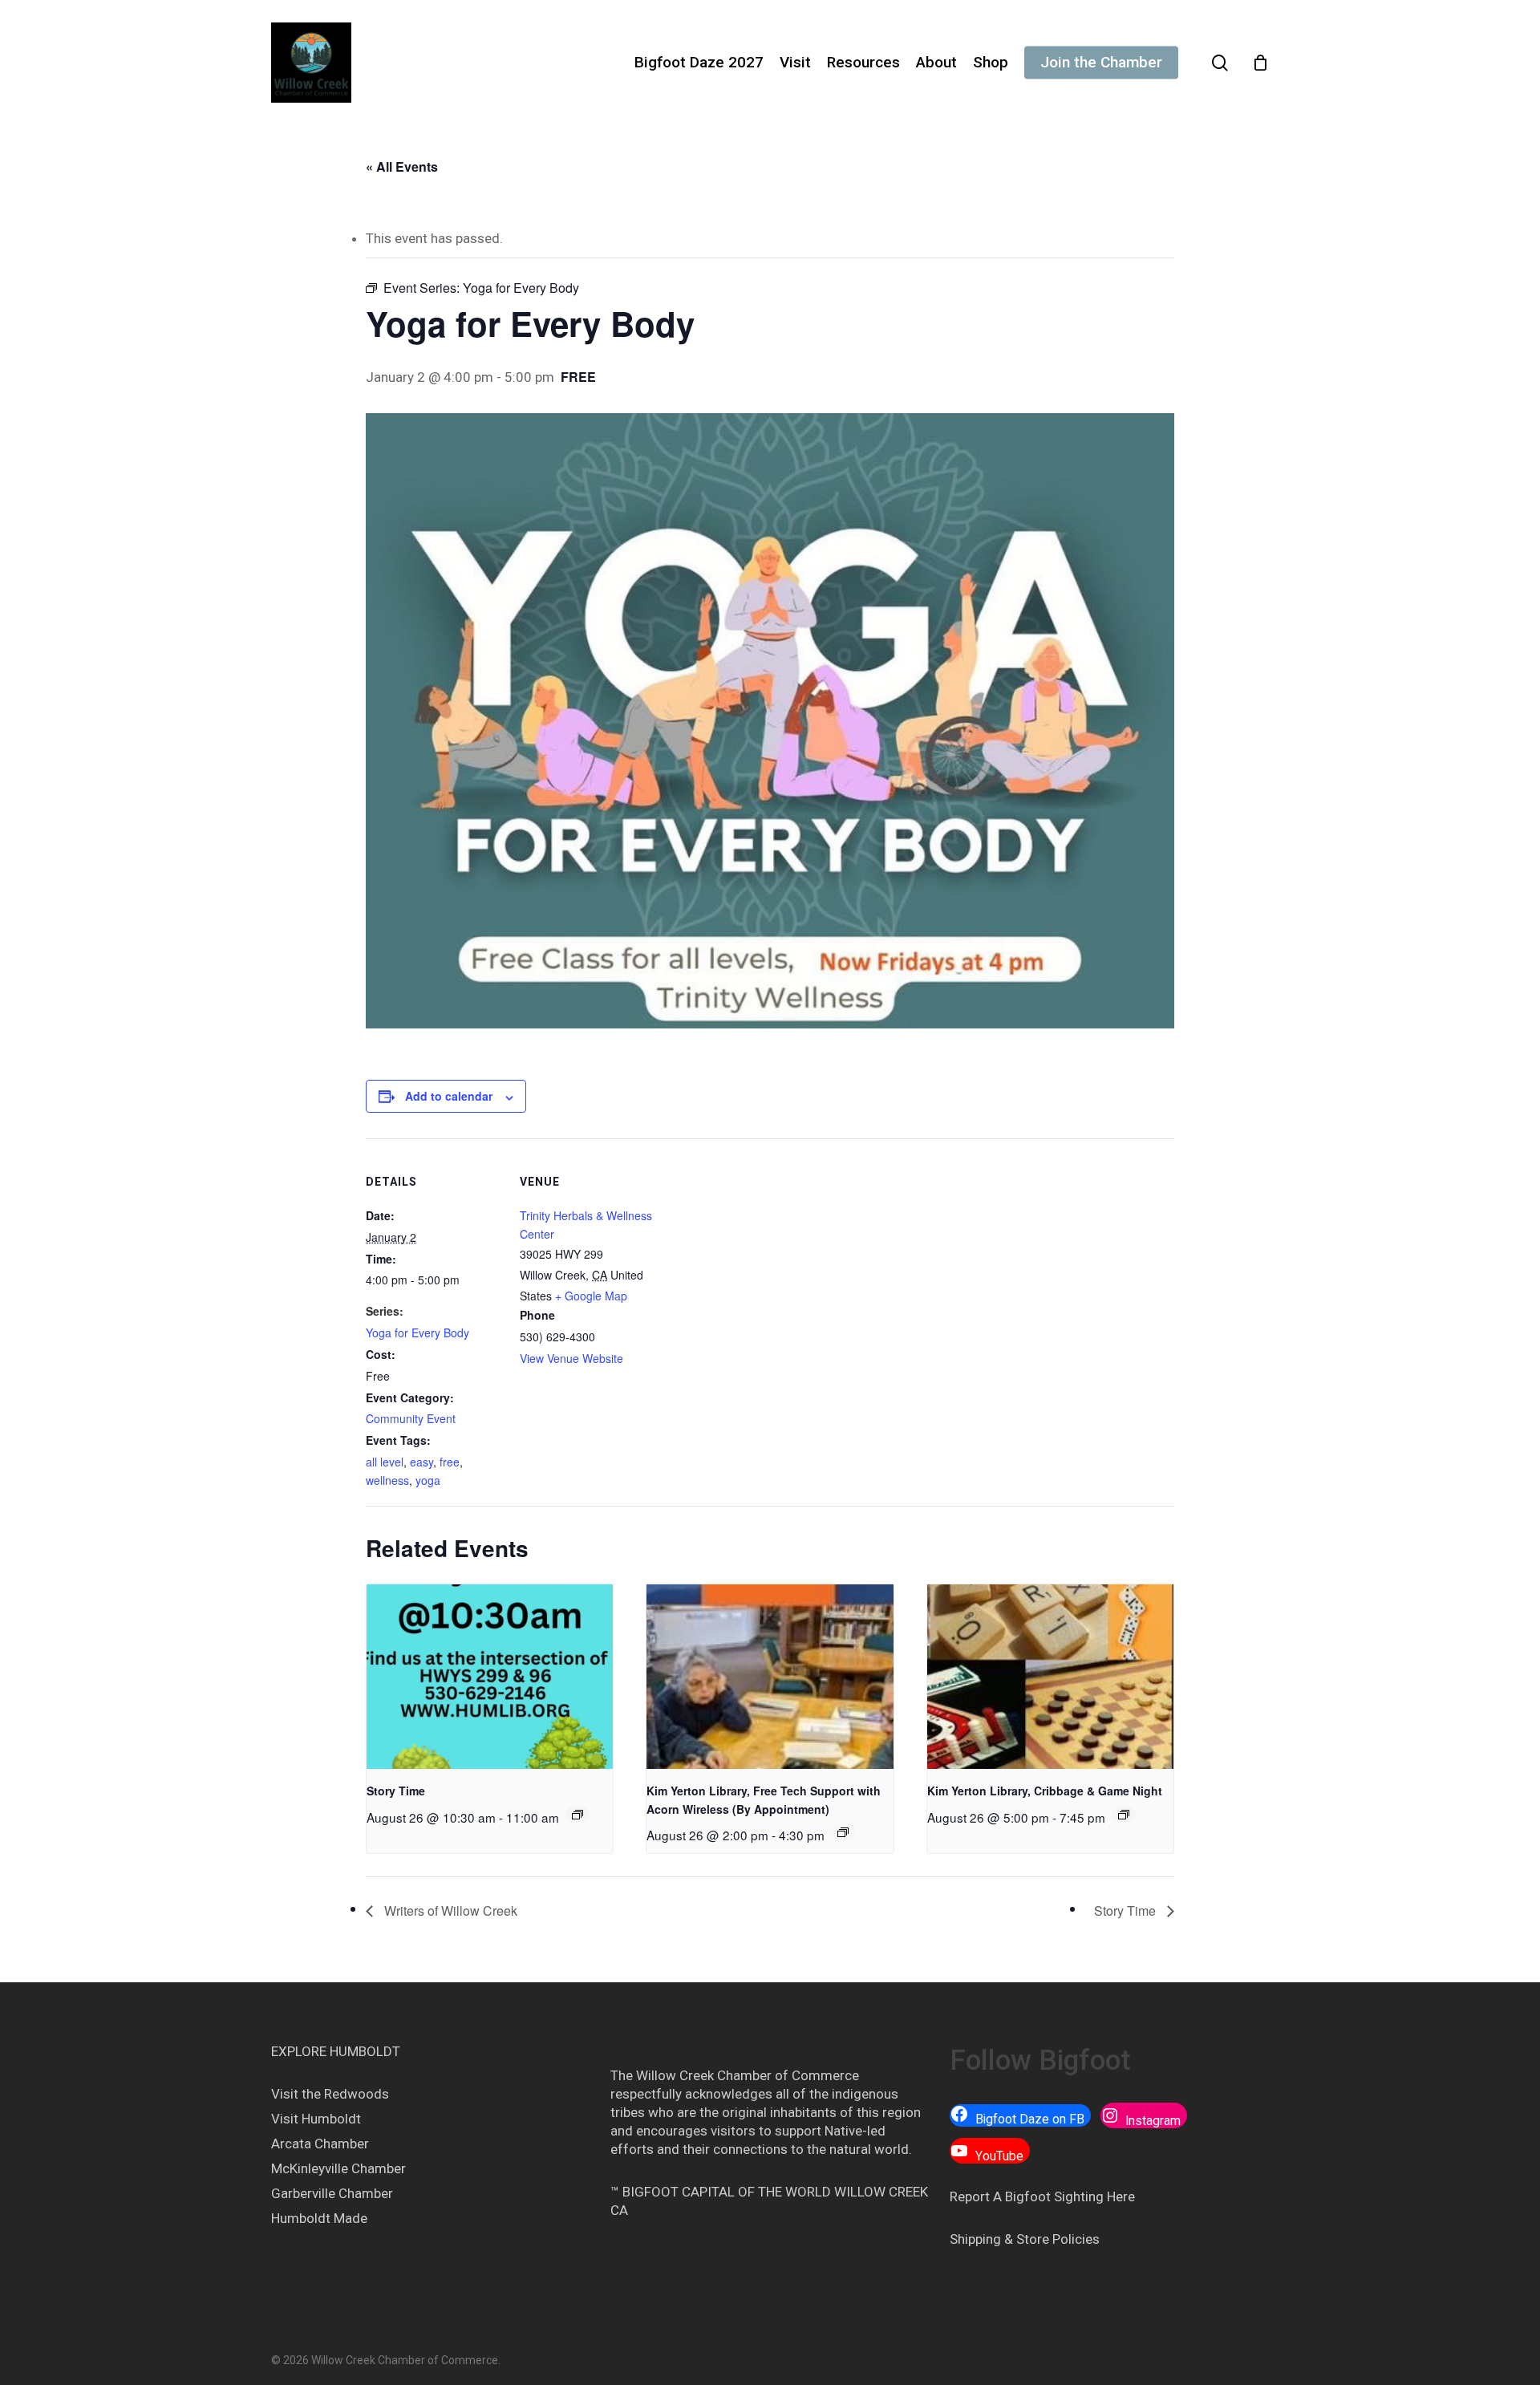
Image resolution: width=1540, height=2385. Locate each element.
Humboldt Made (319, 2218)
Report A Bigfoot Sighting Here (1042, 2196)
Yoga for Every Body (417, 1332)
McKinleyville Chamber (338, 2168)
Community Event (411, 1418)
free (450, 1462)
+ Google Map (591, 1296)
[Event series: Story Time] (577, 1815)
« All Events (402, 166)
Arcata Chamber (320, 2144)
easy (421, 1462)
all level (385, 1462)
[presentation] (490, 1677)
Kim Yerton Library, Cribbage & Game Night (1045, 1791)
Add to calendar (449, 1096)
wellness (387, 1480)
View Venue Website (571, 1358)
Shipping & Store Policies (1025, 2239)
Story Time (396, 1791)
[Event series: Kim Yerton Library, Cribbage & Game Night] (1124, 1815)
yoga (428, 1480)
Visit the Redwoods (330, 2094)
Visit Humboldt (316, 2119)
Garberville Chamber (332, 2193)
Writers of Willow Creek (449, 1910)
